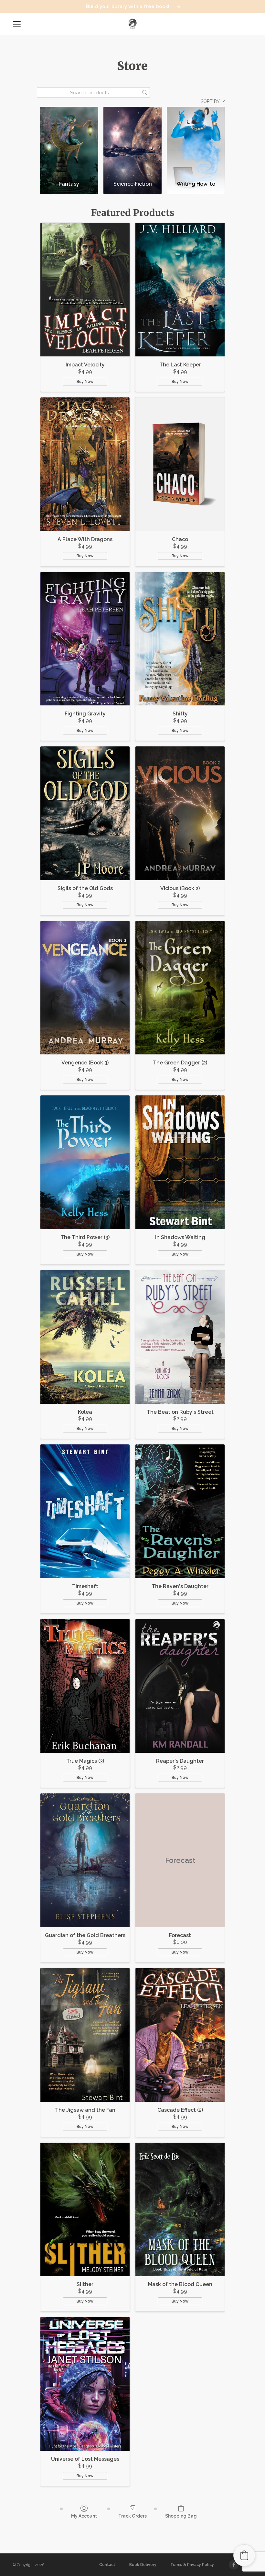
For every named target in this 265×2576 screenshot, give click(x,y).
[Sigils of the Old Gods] (85, 813)
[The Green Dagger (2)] (180, 988)
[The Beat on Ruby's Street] (180, 1337)
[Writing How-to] (196, 141)
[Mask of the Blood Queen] (180, 2210)
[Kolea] (85, 1337)
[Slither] (85, 2210)
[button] (244, 2555)
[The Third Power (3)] (85, 1162)
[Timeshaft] (85, 1511)
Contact (107, 2565)
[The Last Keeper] (180, 290)
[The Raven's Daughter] (180, 1511)
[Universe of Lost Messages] (85, 2384)
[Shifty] (180, 639)
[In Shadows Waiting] (180, 1162)
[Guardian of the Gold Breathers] (85, 1860)
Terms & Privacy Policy (192, 2565)
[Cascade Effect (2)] (180, 2035)
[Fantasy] (69, 141)
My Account (84, 2516)
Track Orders (132, 2516)
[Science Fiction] (132, 141)
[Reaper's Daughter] (180, 1686)
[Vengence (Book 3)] (85, 988)
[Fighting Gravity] (85, 639)
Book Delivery (143, 2565)
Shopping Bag (181, 2516)
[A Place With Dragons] (85, 464)
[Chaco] (180, 464)
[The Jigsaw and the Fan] (85, 2035)
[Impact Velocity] (85, 290)
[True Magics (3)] (85, 1686)
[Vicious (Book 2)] (180, 813)
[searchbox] (93, 92)
